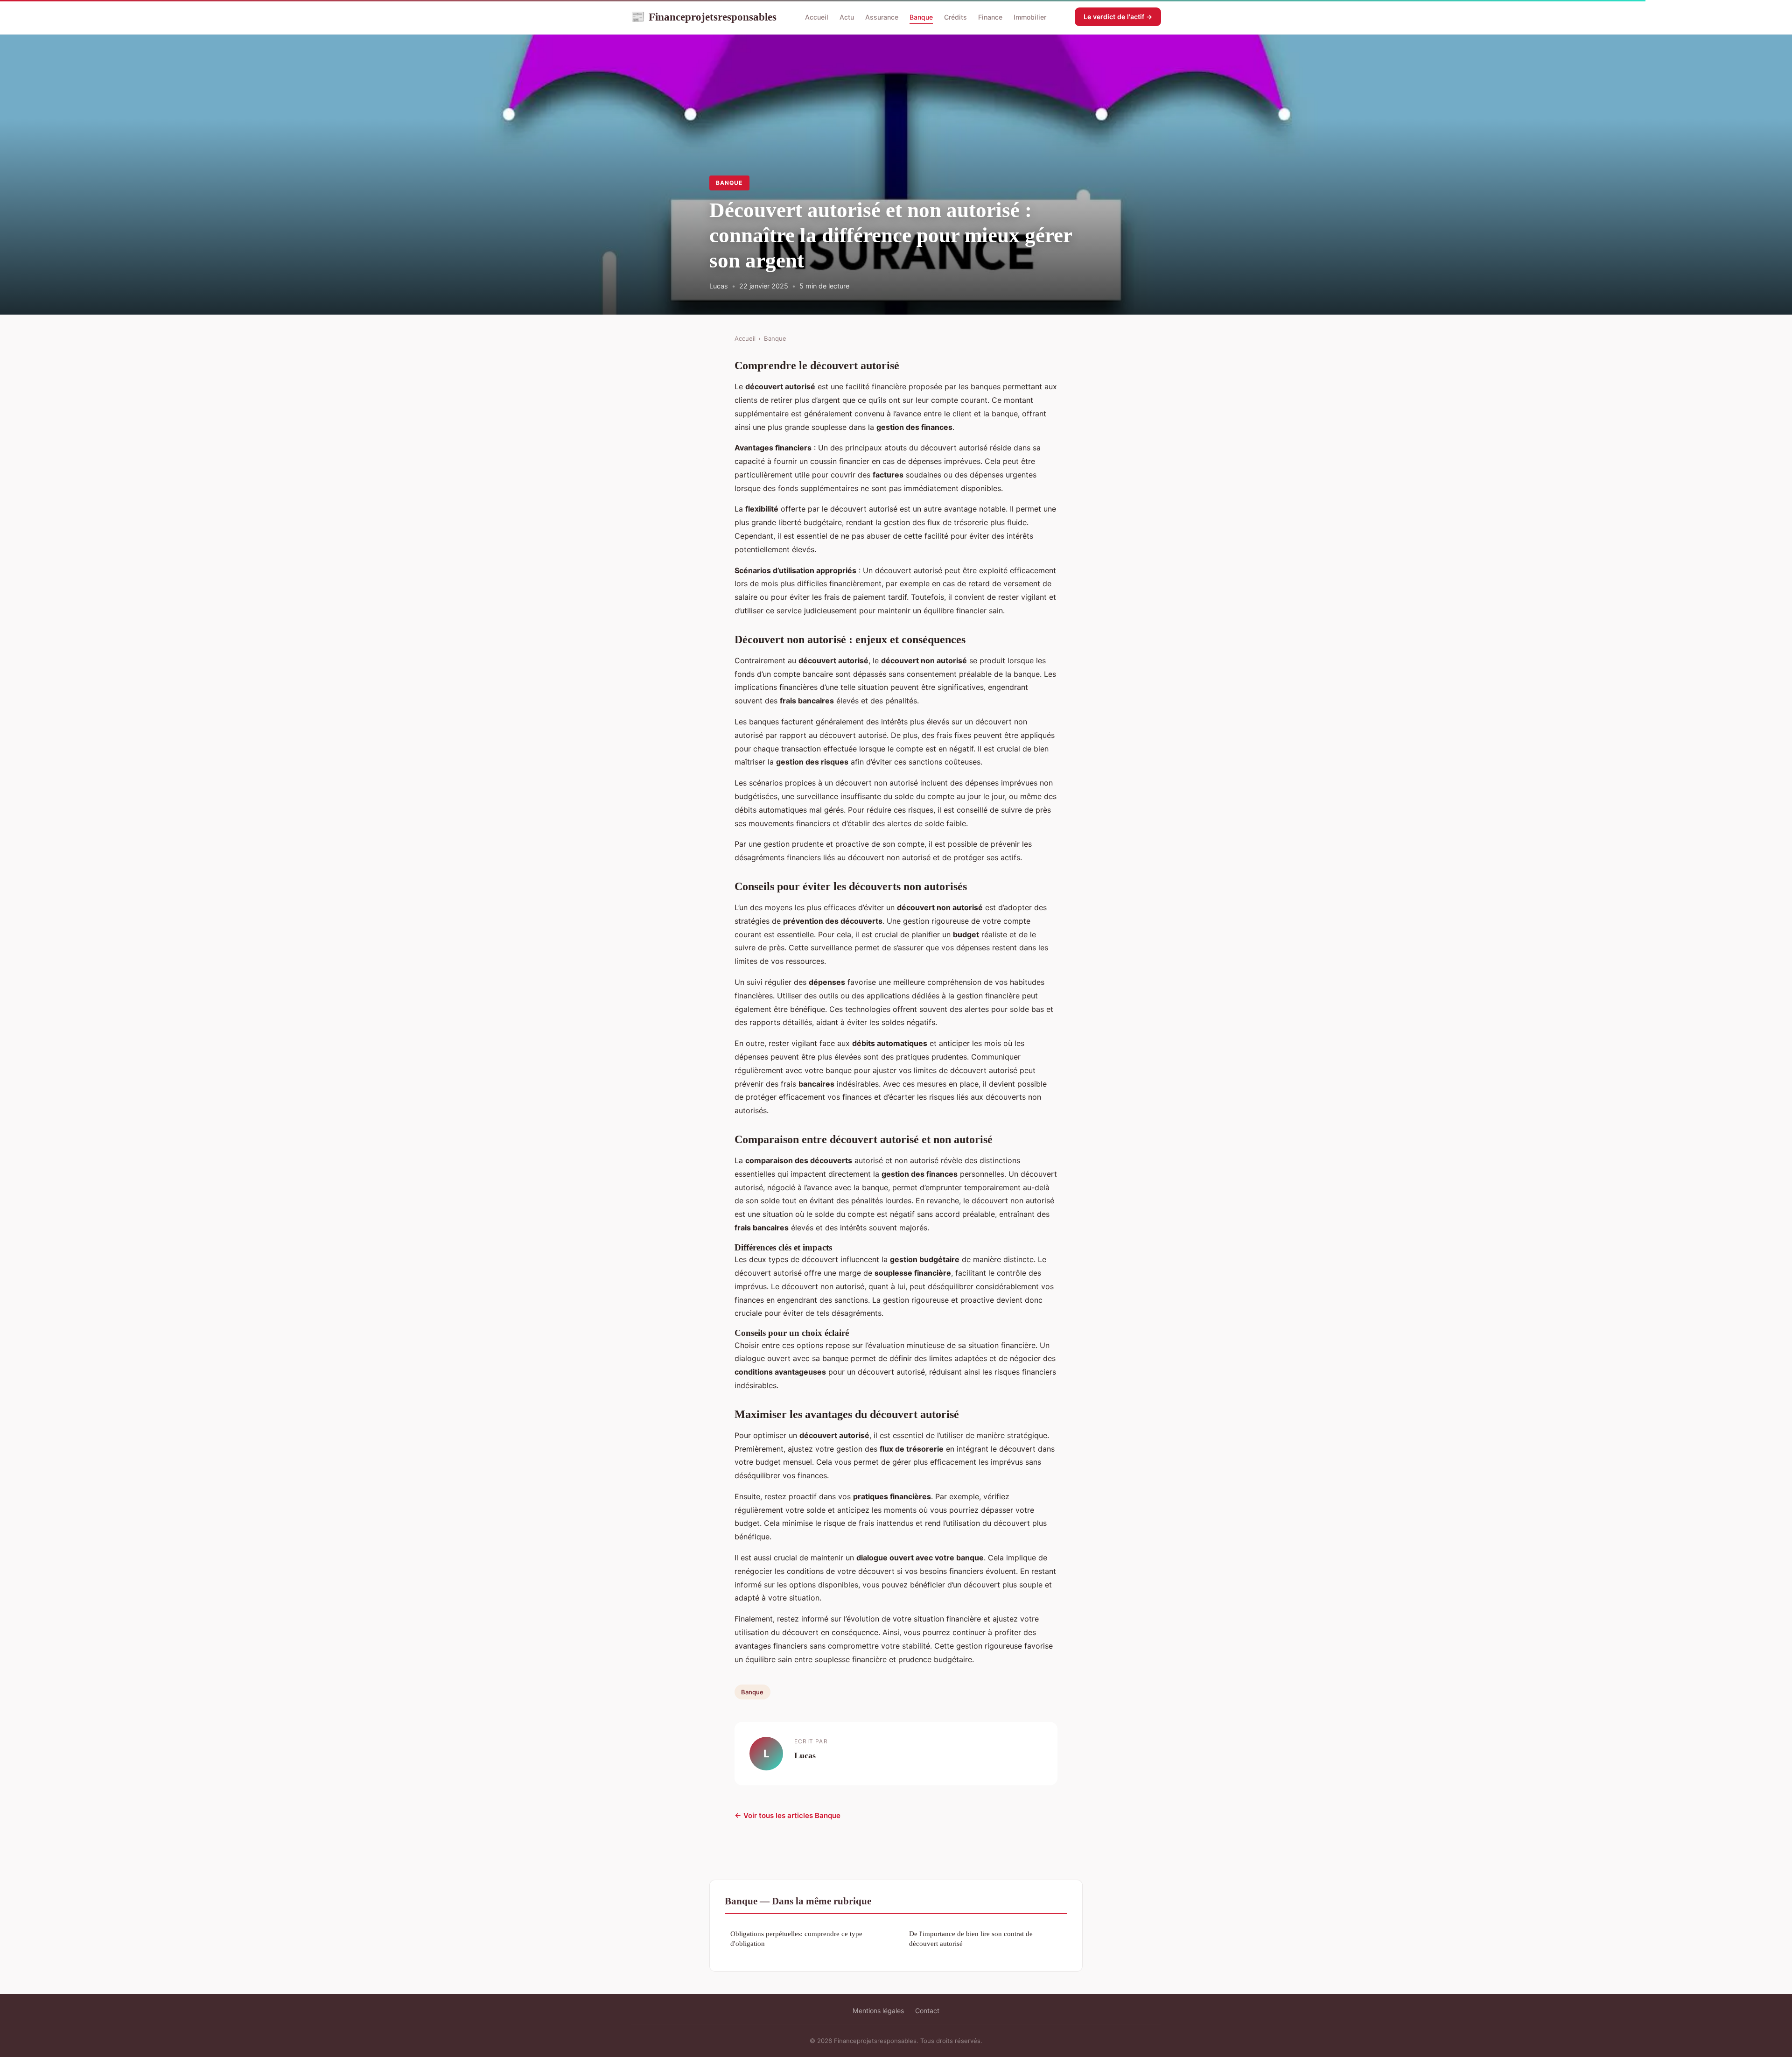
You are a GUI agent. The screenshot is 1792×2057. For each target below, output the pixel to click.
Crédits (955, 17)
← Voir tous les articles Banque (787, 1815)
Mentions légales (878, 2011)
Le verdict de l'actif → (1118, 17)
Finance (990, 17)
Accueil (817, 17)
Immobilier (1030, 17)
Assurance (882, 17)
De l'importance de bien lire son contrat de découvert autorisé (971, 1938)
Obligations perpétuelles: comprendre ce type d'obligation (796, 1938)
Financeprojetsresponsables (704, 17)
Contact (927, 2011)
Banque (921, 17)
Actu (847, 17)
